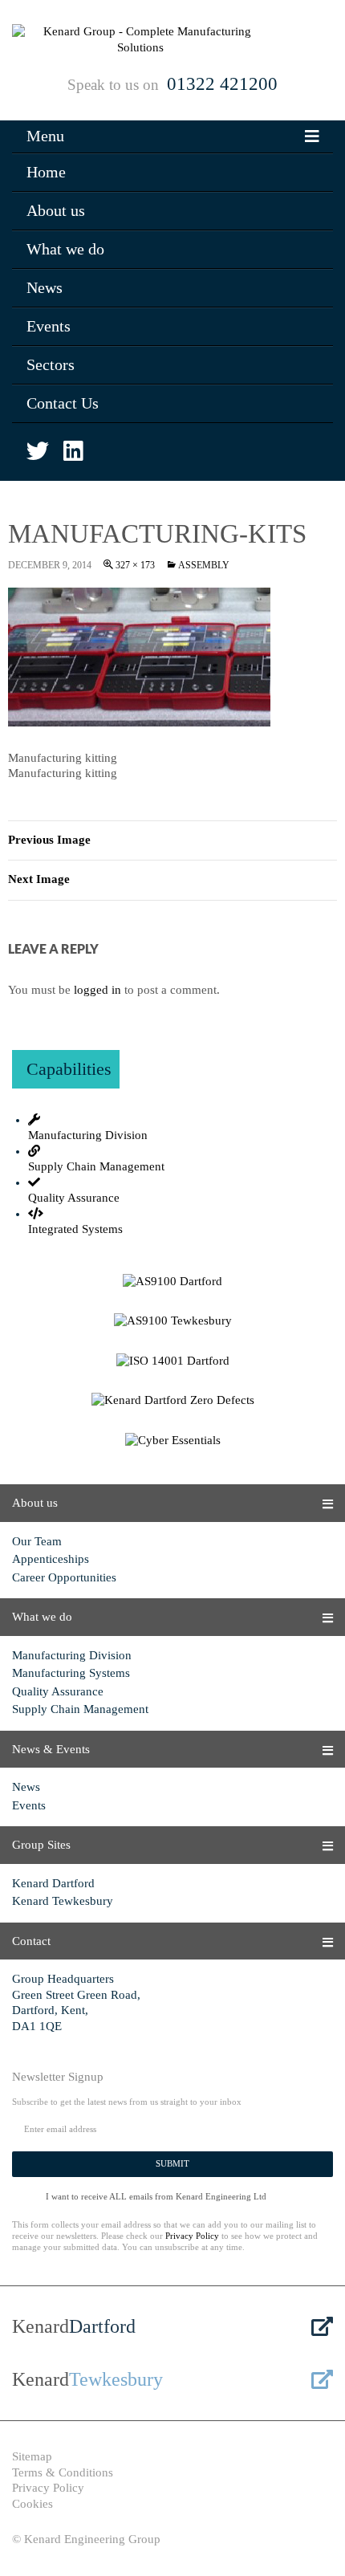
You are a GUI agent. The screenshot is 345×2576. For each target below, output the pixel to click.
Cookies (32, 2504)
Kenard (74, 2326)
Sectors (51, 364)
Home (46, 172)
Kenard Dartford (53, 1883)
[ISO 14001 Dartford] (172, 1361)
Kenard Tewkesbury (63, 1901)
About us (56, 210)
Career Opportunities (64, 1577)
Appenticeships (51, 1559)
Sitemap (32, 2456)
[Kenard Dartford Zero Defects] (172, 1401)
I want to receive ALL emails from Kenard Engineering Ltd (156, 2196)
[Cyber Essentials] (172, 1441)
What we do (65, 249)
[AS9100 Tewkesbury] (172, 1321)
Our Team (37, 1541)
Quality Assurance (58, 1691)
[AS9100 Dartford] (172, 1282)
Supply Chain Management (80, 1709)
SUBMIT (172, 2163)
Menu (45, 136)
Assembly (204, 565)
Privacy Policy (192, 2236)
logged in (97, 990)
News (45, 287)
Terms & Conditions (63, 2472)
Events (49, 326)
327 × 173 (135, 565)
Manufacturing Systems (71, 1673)
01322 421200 (222, 84)
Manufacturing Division (72, 1655)
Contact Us (63, 403)
